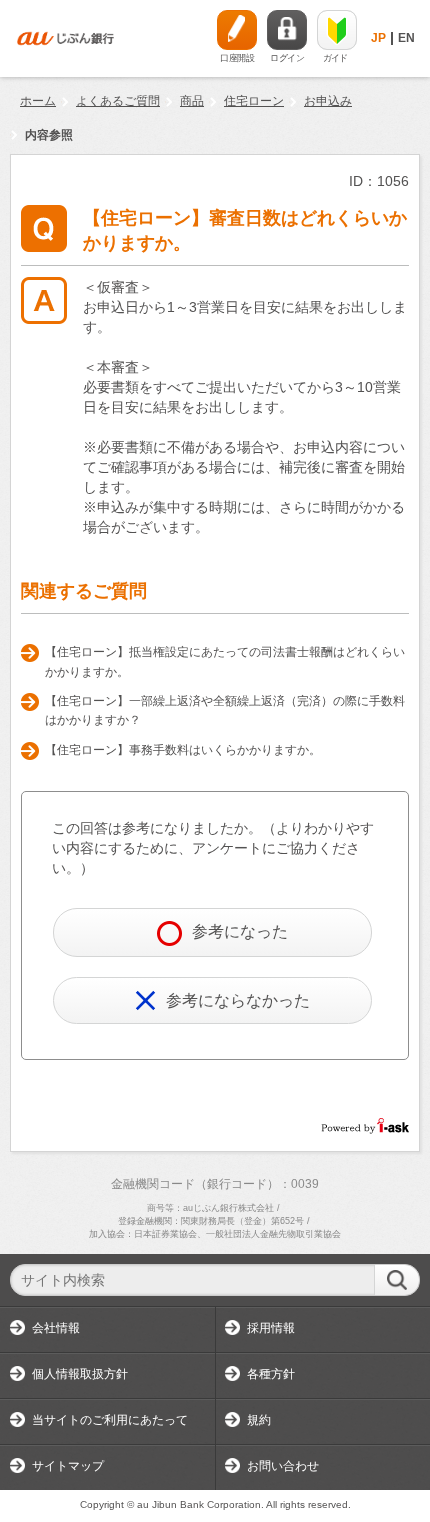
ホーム (38, 101)
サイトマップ (68, 1466)
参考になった (240, 931)
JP (378, 38)
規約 (259, 1420)
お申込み (328, 101)
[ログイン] (287, 30)
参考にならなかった (238, 1000)
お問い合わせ (283, 1466)
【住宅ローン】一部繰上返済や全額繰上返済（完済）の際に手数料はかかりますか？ (225, 711)
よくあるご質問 (118, 101)
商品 (192, 101)
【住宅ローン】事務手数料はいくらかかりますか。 (183, 750)
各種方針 (271, 1374)
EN (406, 38)
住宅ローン (254, 101)
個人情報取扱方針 (80, 1374)
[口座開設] (237, 30)
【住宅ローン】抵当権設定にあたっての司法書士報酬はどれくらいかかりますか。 (225, 662)
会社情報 (56, 1328)
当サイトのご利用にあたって (110, 1420)
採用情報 (271, 1328)
